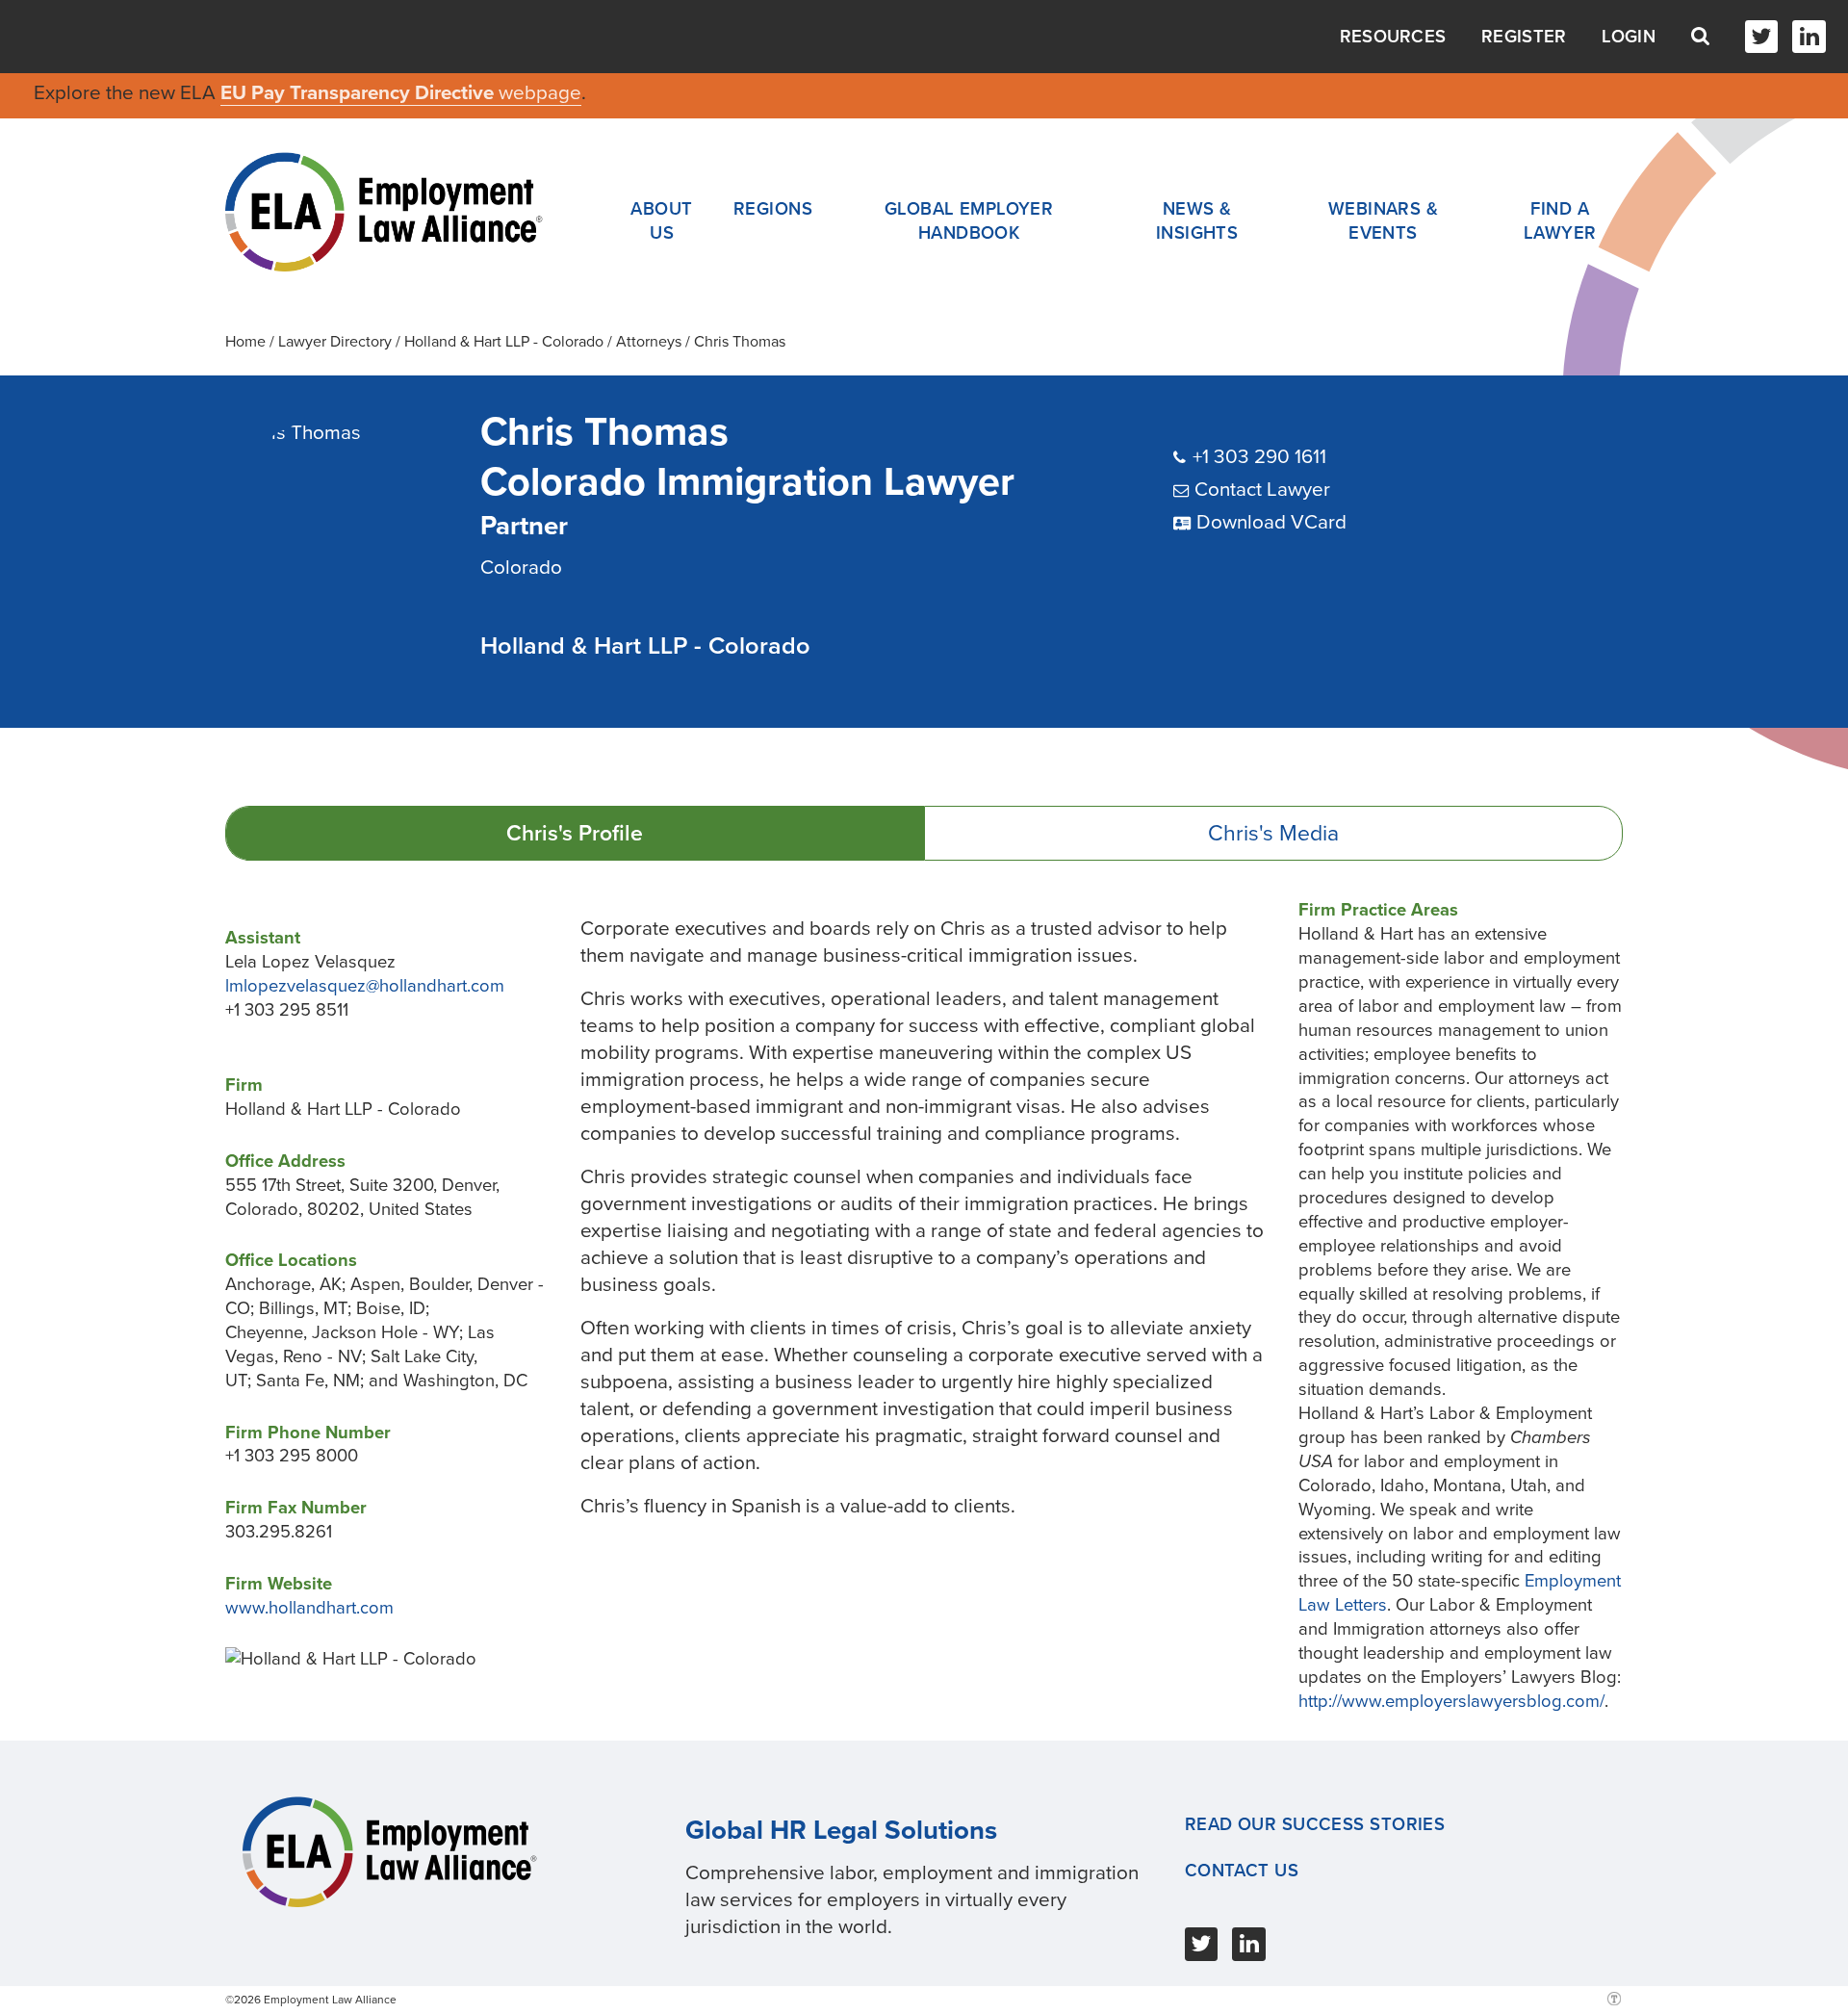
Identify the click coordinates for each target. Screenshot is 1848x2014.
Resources (1393, 37)
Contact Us (1242, 1871)
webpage (540, 93)
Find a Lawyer (1560, 221)
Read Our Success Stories (1315, 1824)
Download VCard (1271, 522)
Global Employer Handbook (969, 221)
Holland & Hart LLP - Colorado (504, 342)
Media (1273, 834)
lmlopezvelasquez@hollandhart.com (365, 986)
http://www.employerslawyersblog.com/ (1451, 1701)
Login (1629, 37)
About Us (661, 221)
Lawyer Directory (335, 342)
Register (1524, 37)
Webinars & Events (1383, 221)
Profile (575, 834)
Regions (773, 209)
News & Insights (1197, 221)
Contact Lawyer (1262, 490)
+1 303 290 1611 (1259, 457)
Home (245, 342)
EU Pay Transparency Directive (359, 93)
